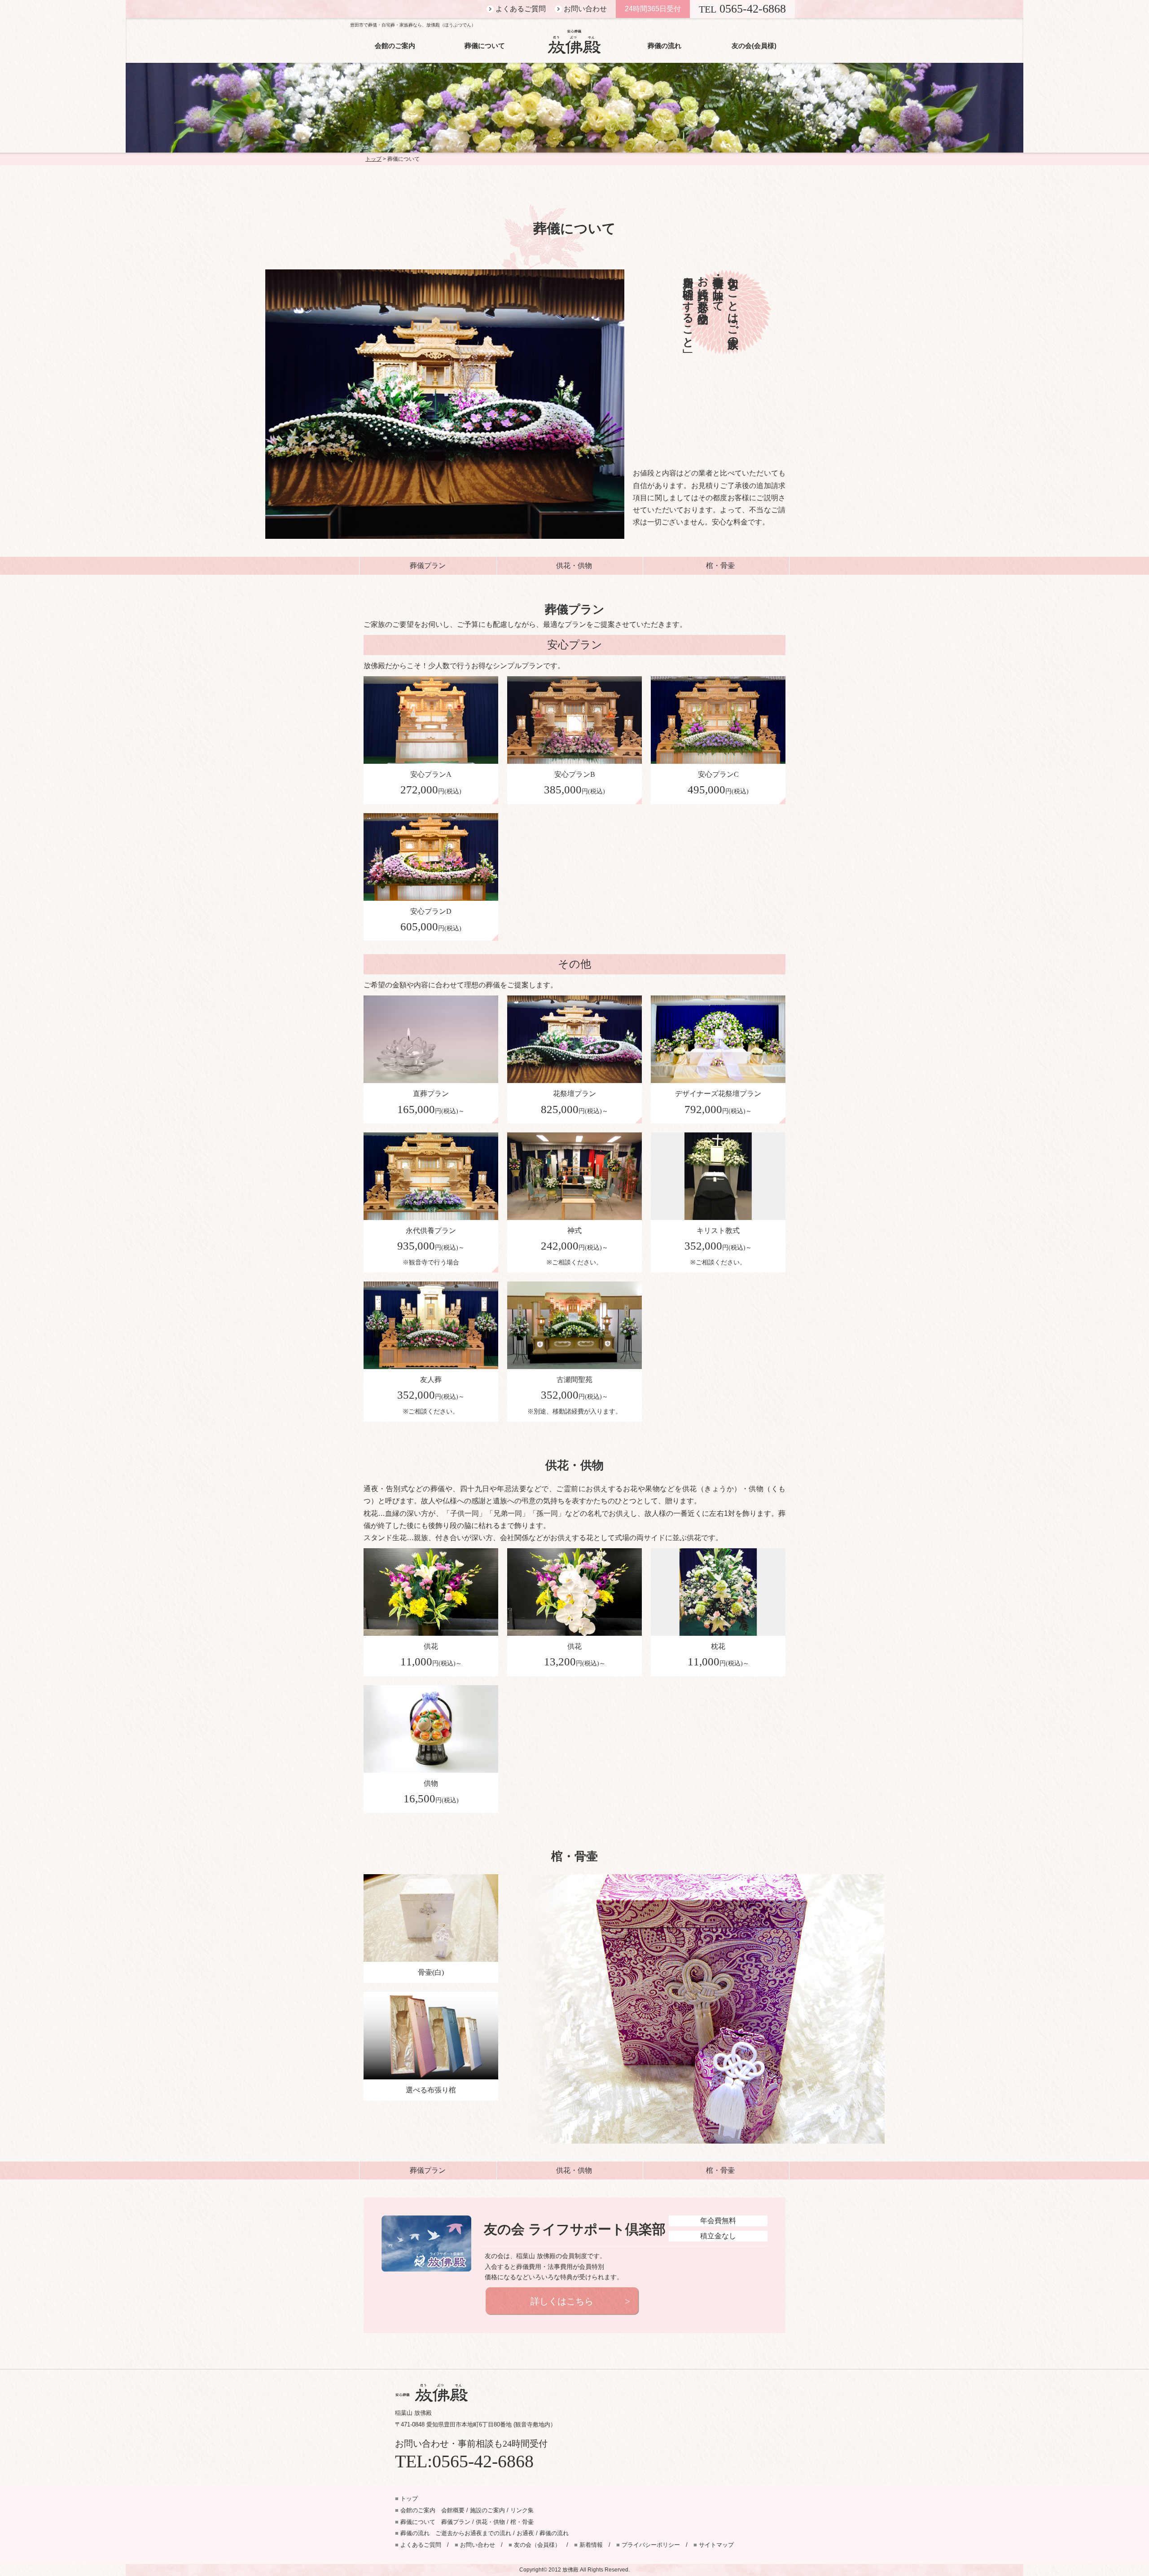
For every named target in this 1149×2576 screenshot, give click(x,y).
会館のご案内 (395, 46)
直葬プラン (431, 1102)
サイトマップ (714, 2545)
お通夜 (525, 2533)
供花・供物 (574, 566)
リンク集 (522, 2510)
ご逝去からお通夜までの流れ (473, 2533)
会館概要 (453, 2510)
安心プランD (431, 920)
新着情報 (588, 2545)
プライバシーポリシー (648, 2545)
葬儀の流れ (664, 46)
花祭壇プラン (574, 1102)
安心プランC (718, 783)
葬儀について (485, 46)
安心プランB (574, 783)
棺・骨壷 (720, 566)
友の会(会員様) (754, 46)
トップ (373, 159)
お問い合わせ (585, 9)
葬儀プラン (428, 566)
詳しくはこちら (562, 2301)
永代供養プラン (431, 1246)
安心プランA (431, 783)
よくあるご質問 (521, 9)
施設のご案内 (487, 2510)
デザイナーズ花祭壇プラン (718, 1102)
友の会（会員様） (535, 2545)
